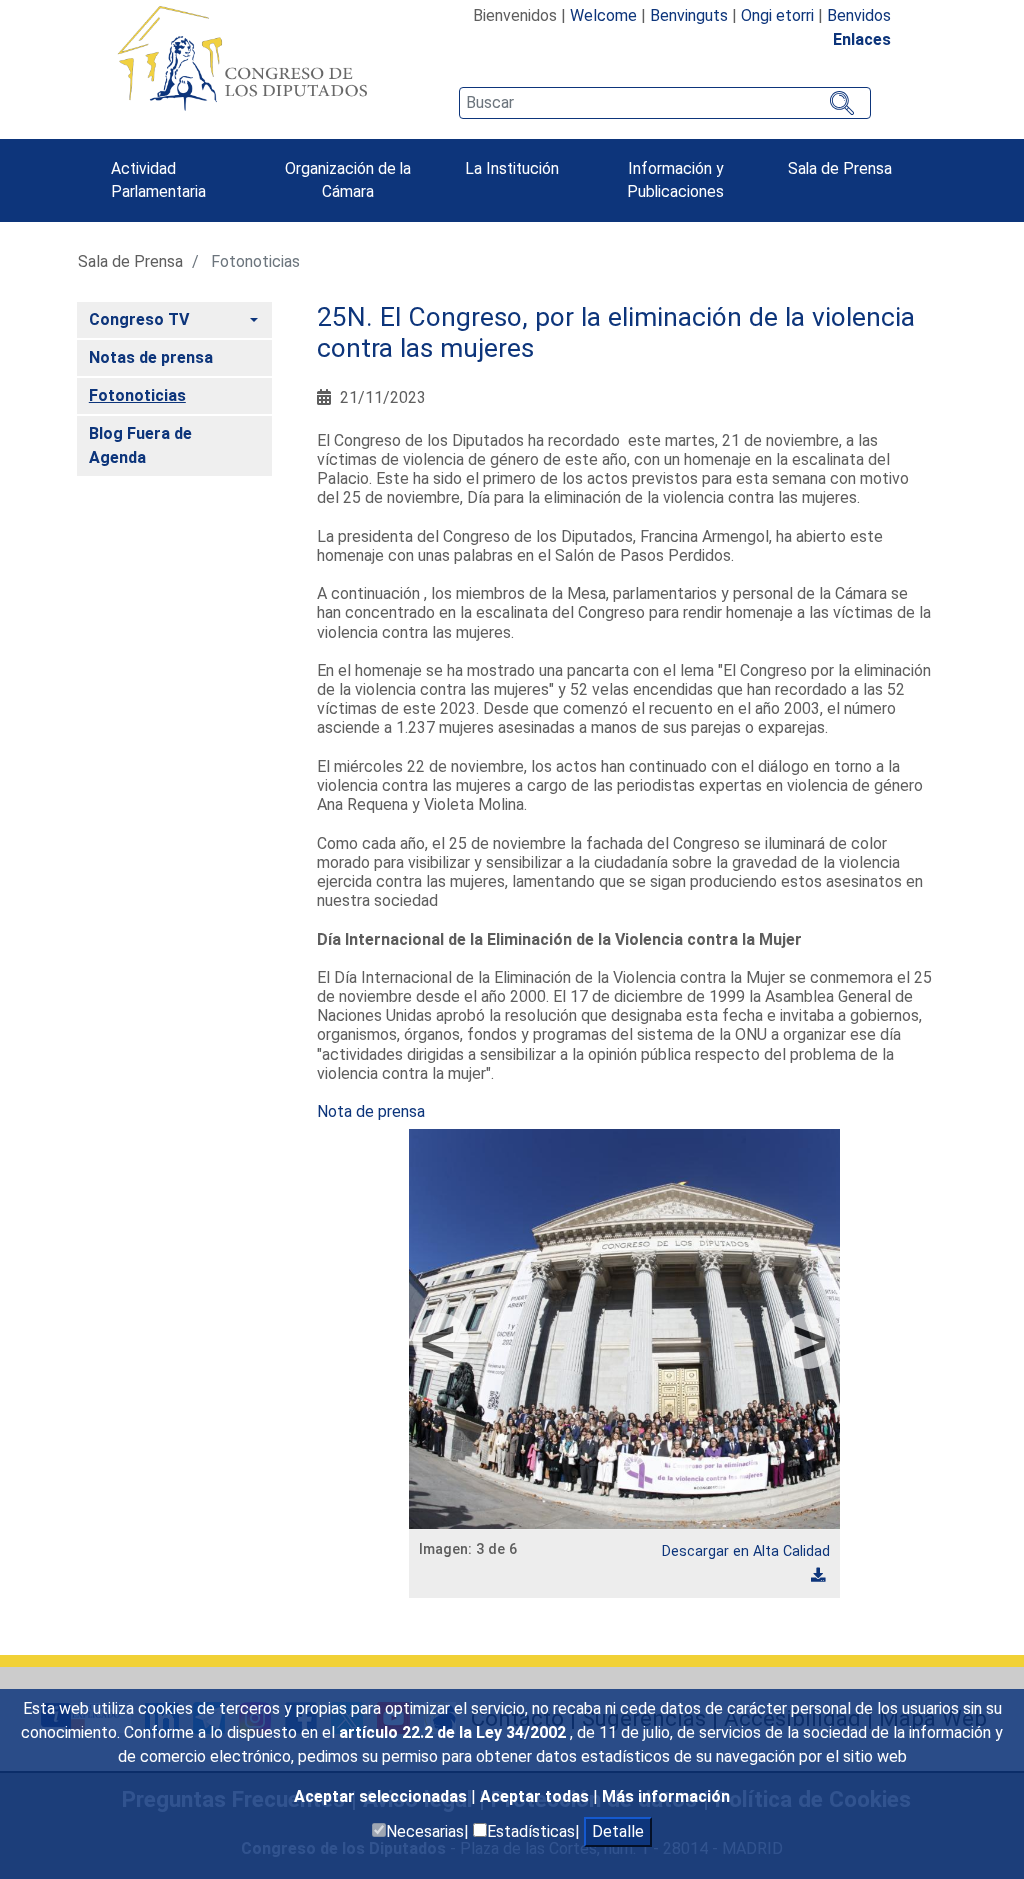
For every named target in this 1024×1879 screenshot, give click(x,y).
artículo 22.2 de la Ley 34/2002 (454, 1732)
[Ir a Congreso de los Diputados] (242, 58)
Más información (666, 1796)
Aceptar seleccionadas (382, 1796)
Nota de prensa (371, 1111)
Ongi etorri (777, 15)
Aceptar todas (536, 1796)
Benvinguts (689, 15)
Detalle (618, 1831)
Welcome (603, 15)
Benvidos (859, 15)
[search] (665, 103)
